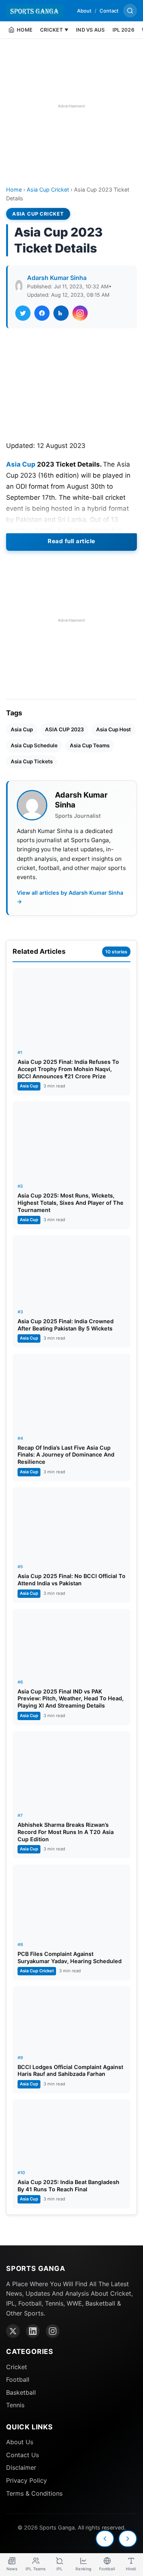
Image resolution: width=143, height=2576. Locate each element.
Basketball (21, 2392)
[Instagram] (53, 2331)
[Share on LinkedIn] (61, 313)
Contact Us (22, 2455)
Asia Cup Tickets (32, 761)
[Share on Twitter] (23, 313)
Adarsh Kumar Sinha (57, 278)
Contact (109, 11)
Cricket (17, 2367)
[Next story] (128, 2539)
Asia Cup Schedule (34, 745)
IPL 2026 (123, 30)
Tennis (15, 2405)
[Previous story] (105, 2539)
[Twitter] (13, 2331)
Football (18, 2379)
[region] (71, 106)
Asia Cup (21, 464)
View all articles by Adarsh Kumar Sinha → (70, 897)
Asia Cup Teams (90, 745)
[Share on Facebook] (42, 313)
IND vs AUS (90, 30)
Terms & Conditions (34, 2493)
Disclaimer (21, 2467)
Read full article (71, 541)
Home (14, 189)
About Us (20, 2442)
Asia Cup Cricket (48, 189)
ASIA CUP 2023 (64, 729)
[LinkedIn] (33, 2331)
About (84, 11)
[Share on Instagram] (80, 313)
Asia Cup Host (113, 729)
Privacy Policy (27, 2480)
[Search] (130, 11)
